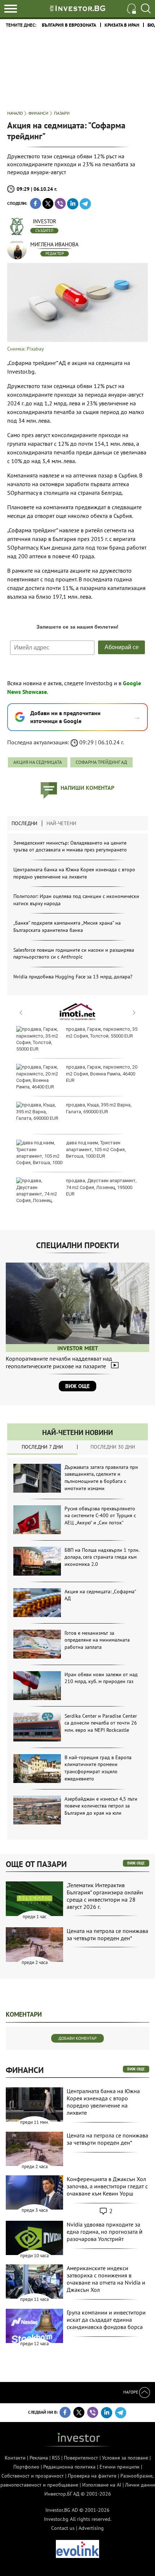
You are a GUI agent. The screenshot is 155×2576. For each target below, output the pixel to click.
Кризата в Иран (122, 25)
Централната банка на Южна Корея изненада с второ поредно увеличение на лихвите (74, 873)
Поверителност (81, 2458)
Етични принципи (119, 2467)
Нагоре (131, 2392)
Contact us (63, 2528)
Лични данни (140, 2485)
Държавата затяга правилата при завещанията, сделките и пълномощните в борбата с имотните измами (101, 1478)
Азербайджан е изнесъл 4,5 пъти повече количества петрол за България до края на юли (101, 1806)
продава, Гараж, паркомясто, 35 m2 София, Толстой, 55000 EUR (102, 1032)
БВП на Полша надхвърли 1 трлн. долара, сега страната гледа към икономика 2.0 (102, 1557)
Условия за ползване (125, 2458)
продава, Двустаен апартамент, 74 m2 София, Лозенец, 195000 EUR (101, 1187)
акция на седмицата (38, 762)
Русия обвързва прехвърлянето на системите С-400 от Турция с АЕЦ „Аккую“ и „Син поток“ (100, 1516)
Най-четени (61, 823)
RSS (56, 2458)
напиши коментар (87, 788)
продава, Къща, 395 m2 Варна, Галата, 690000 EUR (99, 1108)
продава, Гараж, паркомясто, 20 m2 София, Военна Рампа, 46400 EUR (102, 1073)
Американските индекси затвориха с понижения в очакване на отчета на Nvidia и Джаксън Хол (106, 2279)
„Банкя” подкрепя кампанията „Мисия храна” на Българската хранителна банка (67, 926)
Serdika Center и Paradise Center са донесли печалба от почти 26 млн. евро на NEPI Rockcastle (101, 1723)
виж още (136, 1863)
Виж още (77, 1386)
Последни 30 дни (113, 1447)
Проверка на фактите (92, 2476)
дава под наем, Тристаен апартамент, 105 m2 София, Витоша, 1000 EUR (96, 1149)
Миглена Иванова (54, 244)
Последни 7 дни (42, 1447)
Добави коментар (77, 2038)
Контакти (15, 2458)
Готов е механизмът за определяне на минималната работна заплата (97, 1640)
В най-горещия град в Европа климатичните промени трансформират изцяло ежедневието (98, 1768)
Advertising (91, 2528)
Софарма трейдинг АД (101, 762)
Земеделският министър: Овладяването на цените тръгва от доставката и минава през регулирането (70, 846)
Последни (25, 823)
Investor (45, 221)
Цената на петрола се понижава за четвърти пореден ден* (107, 1934)
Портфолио (26, 2467)
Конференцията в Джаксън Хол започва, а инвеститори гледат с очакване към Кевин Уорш (107, 2186)
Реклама (39, 2458)
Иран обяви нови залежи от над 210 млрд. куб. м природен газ (101, 1678)
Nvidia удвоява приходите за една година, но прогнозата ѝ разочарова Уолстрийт (105, 2232)
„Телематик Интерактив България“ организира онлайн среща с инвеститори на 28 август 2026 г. (105, 1896)
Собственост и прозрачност (33, 2476)
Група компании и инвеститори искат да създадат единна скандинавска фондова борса (106, 2320)
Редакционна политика (69, 2467)
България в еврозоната (69, 25)
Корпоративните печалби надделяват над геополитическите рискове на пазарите (59, 1362)
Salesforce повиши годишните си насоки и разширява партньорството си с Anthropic (74, 954)
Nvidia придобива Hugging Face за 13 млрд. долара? (73, 977)
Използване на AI (102, 2485)
